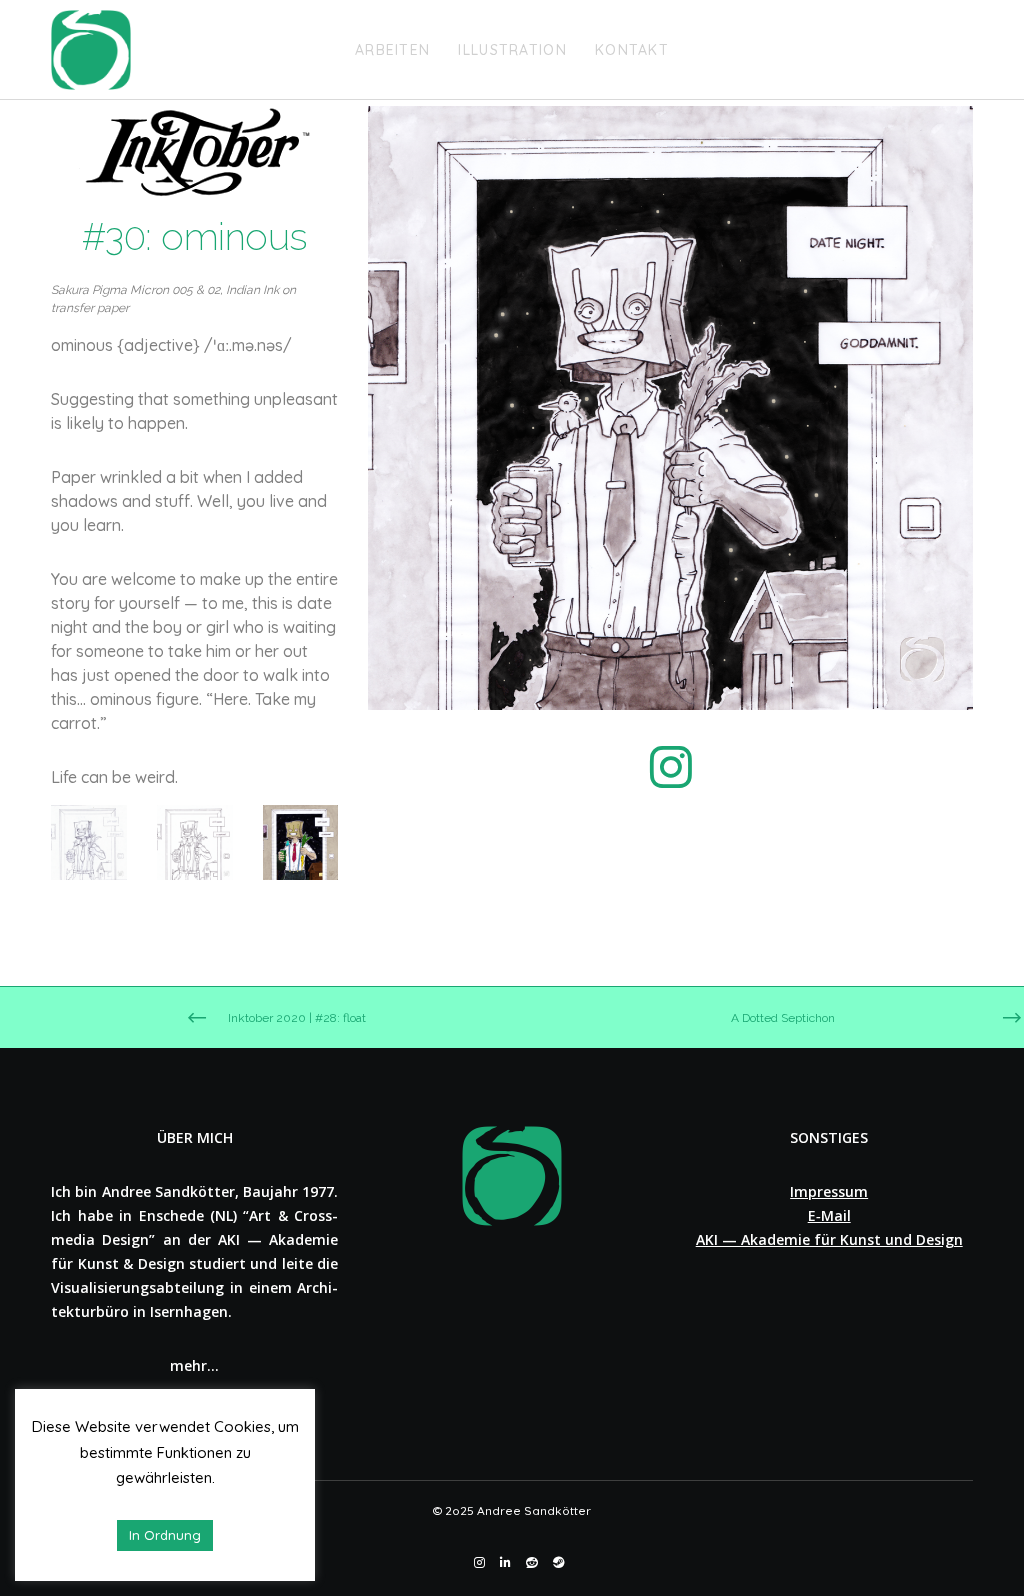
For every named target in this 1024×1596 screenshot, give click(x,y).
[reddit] (532, 1563)
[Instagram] (479, 1563)
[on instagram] (671, 779)
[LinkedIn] (505, 1563)
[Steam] (559, 1563)
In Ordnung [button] (165, 1535)
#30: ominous (195, 236)
